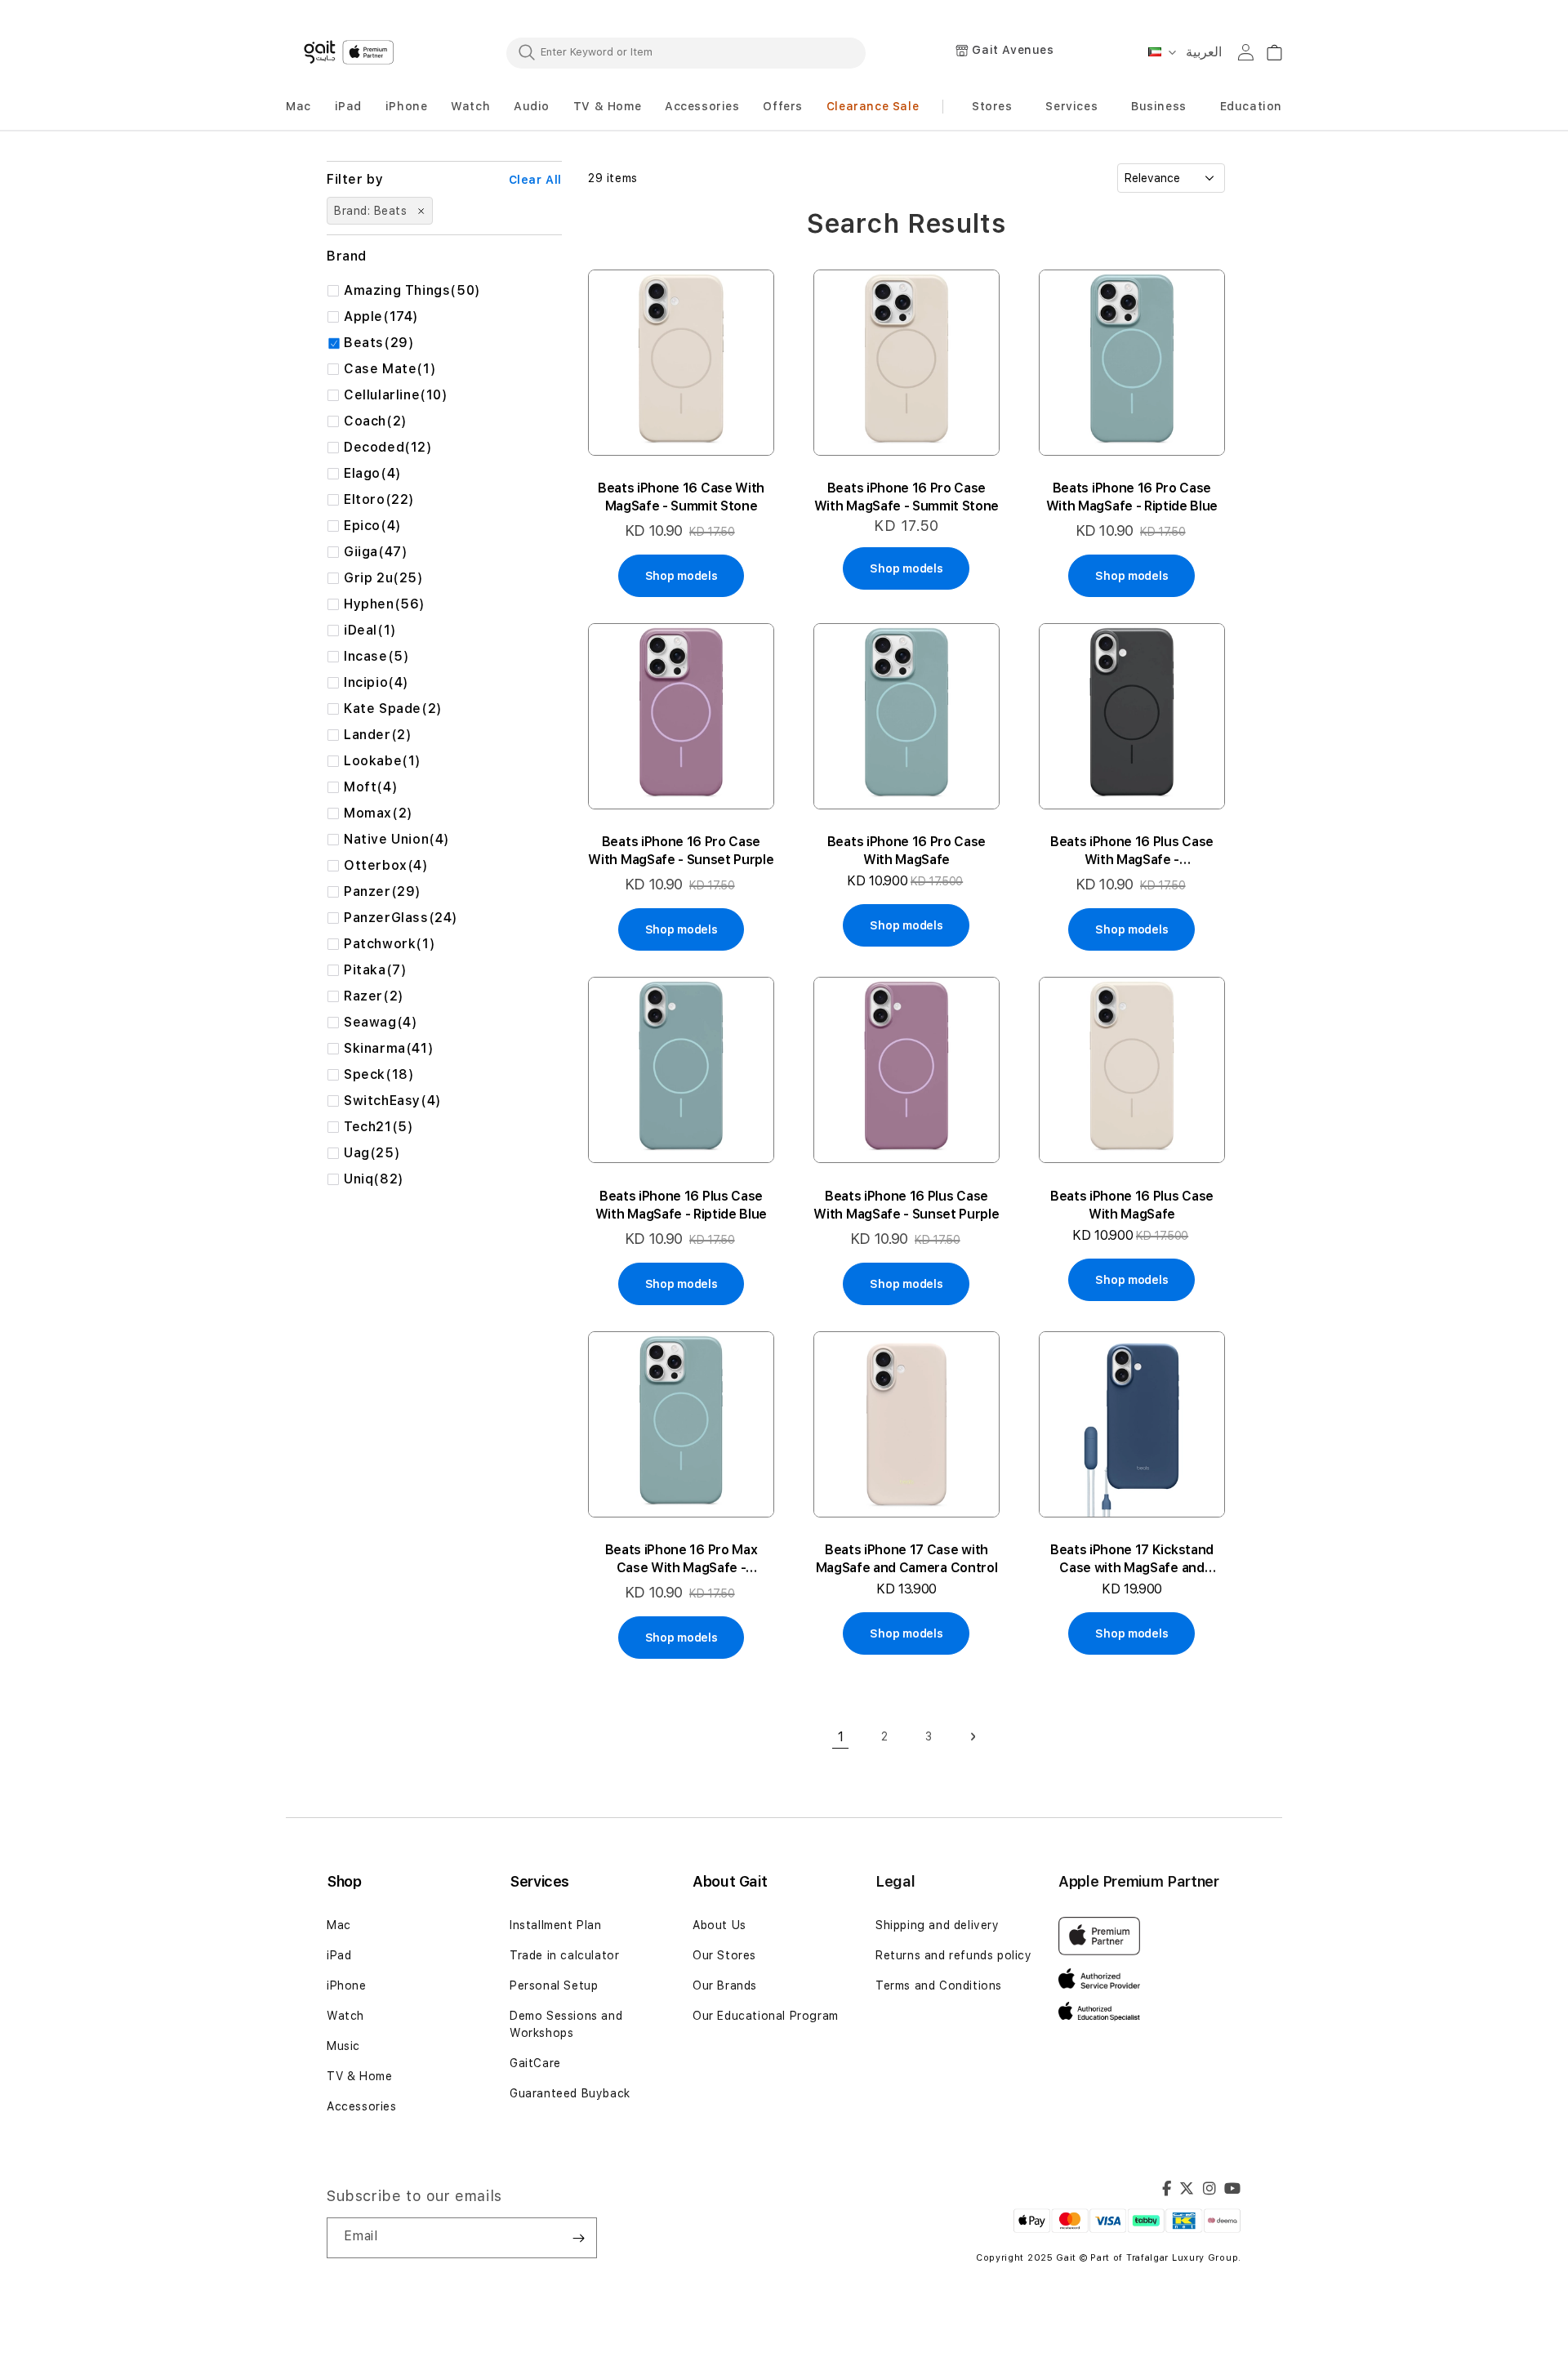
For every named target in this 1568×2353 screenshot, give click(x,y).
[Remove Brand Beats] (421, 211)
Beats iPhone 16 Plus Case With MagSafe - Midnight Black (1132, 851)
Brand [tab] (347, 256)
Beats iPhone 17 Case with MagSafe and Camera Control (907, 1559)
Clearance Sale (873, 106)
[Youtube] (1233, 2190)
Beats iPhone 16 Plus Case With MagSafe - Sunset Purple (906, 1205)
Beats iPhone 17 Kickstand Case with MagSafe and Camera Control (1132, 1560)
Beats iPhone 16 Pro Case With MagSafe (906, 851)
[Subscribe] (578, 2238)
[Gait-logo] (351, 52)
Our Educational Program (766, 2016)
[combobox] (686, 52)
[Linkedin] (1210, 2190)
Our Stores (724, 1955)
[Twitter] (1187, 2190)
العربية (1204, 52)
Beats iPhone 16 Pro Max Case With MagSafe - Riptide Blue (682, 1560)
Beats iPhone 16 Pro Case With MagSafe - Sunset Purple (681, 851)
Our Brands (725, 1985)
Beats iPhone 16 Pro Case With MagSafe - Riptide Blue (1132, 497)
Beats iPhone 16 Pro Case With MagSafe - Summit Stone (906, 497)
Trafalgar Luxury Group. (1184, 2258)
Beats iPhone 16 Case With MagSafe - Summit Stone (681, 497)
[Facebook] (1167, 2190)
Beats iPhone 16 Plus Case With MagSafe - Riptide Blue (681, 1205)
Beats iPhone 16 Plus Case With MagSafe (1132, 1205)
